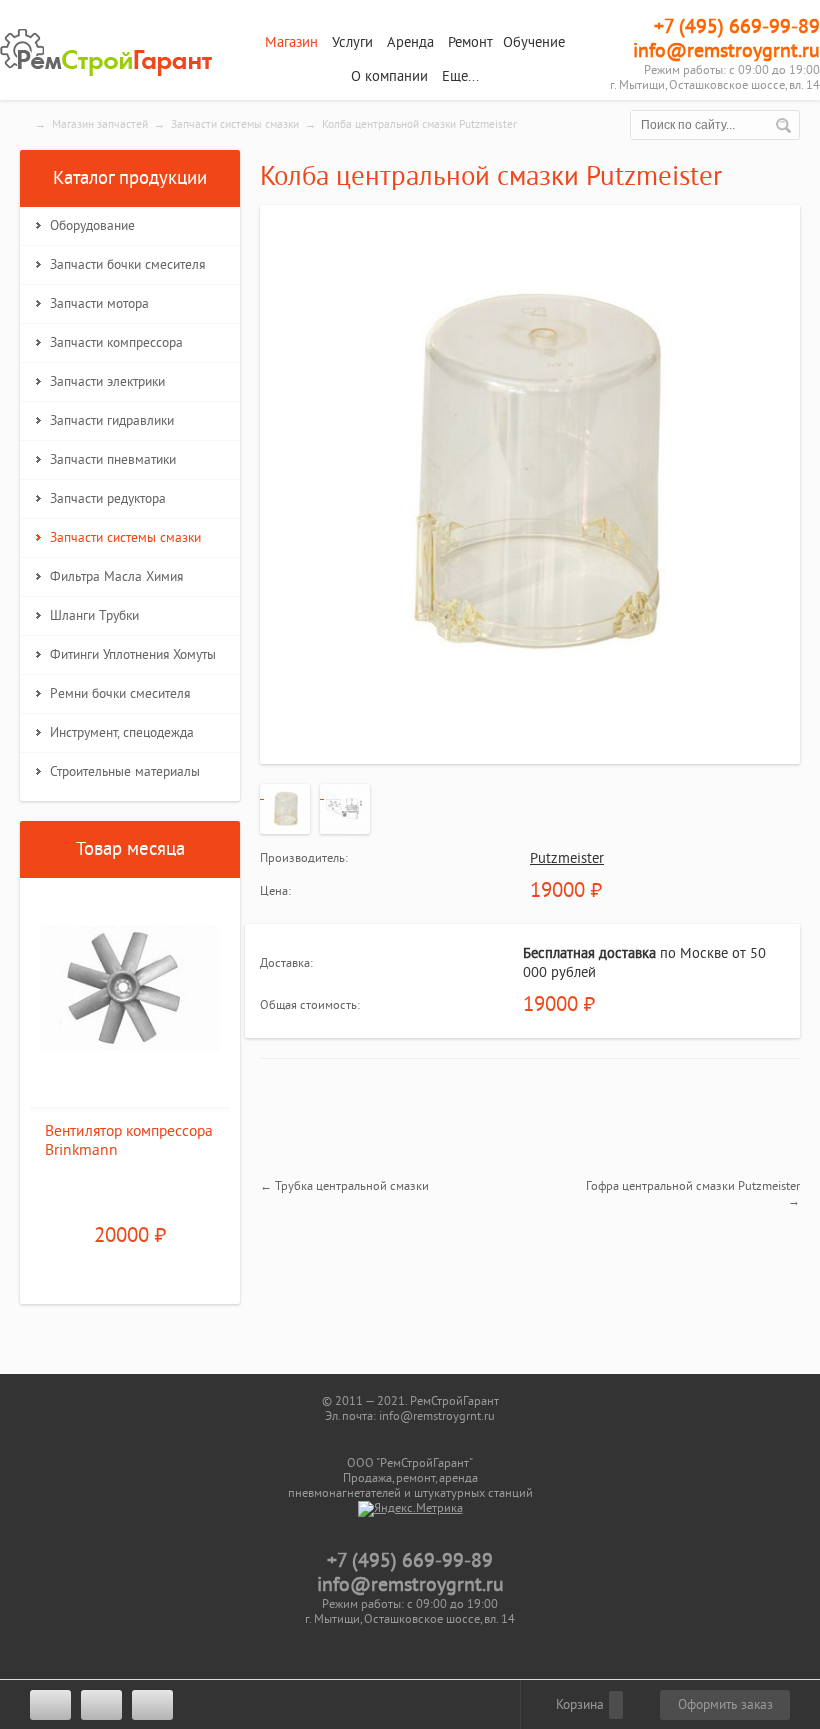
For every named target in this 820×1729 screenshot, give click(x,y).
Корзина (578, 1705)
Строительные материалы (125, 772)
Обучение (534, 42)
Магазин (291, 42)
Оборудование (92, 226)
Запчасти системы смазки (235, 124)
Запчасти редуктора (108, 499)
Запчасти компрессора (116, 343)
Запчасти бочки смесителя (127, 265)
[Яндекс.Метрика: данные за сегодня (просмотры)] (410, 1509)
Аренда (410, 42)
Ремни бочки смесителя (120, 694)
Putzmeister (567, 858)
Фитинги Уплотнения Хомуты (133, 655)
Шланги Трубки (94, 616)
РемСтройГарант (110, 52)
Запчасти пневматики (113, 460)
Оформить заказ (725, 1705)
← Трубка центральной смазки (344, 1186)
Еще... (460, 76)
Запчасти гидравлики (112, 421)
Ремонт (470, 42)
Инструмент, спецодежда (122, 733)
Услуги (352, 42)
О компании (389, 76)
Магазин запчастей (100, 124)
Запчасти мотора (99, 304)
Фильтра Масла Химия (116, 577)
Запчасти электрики (107, 382)
